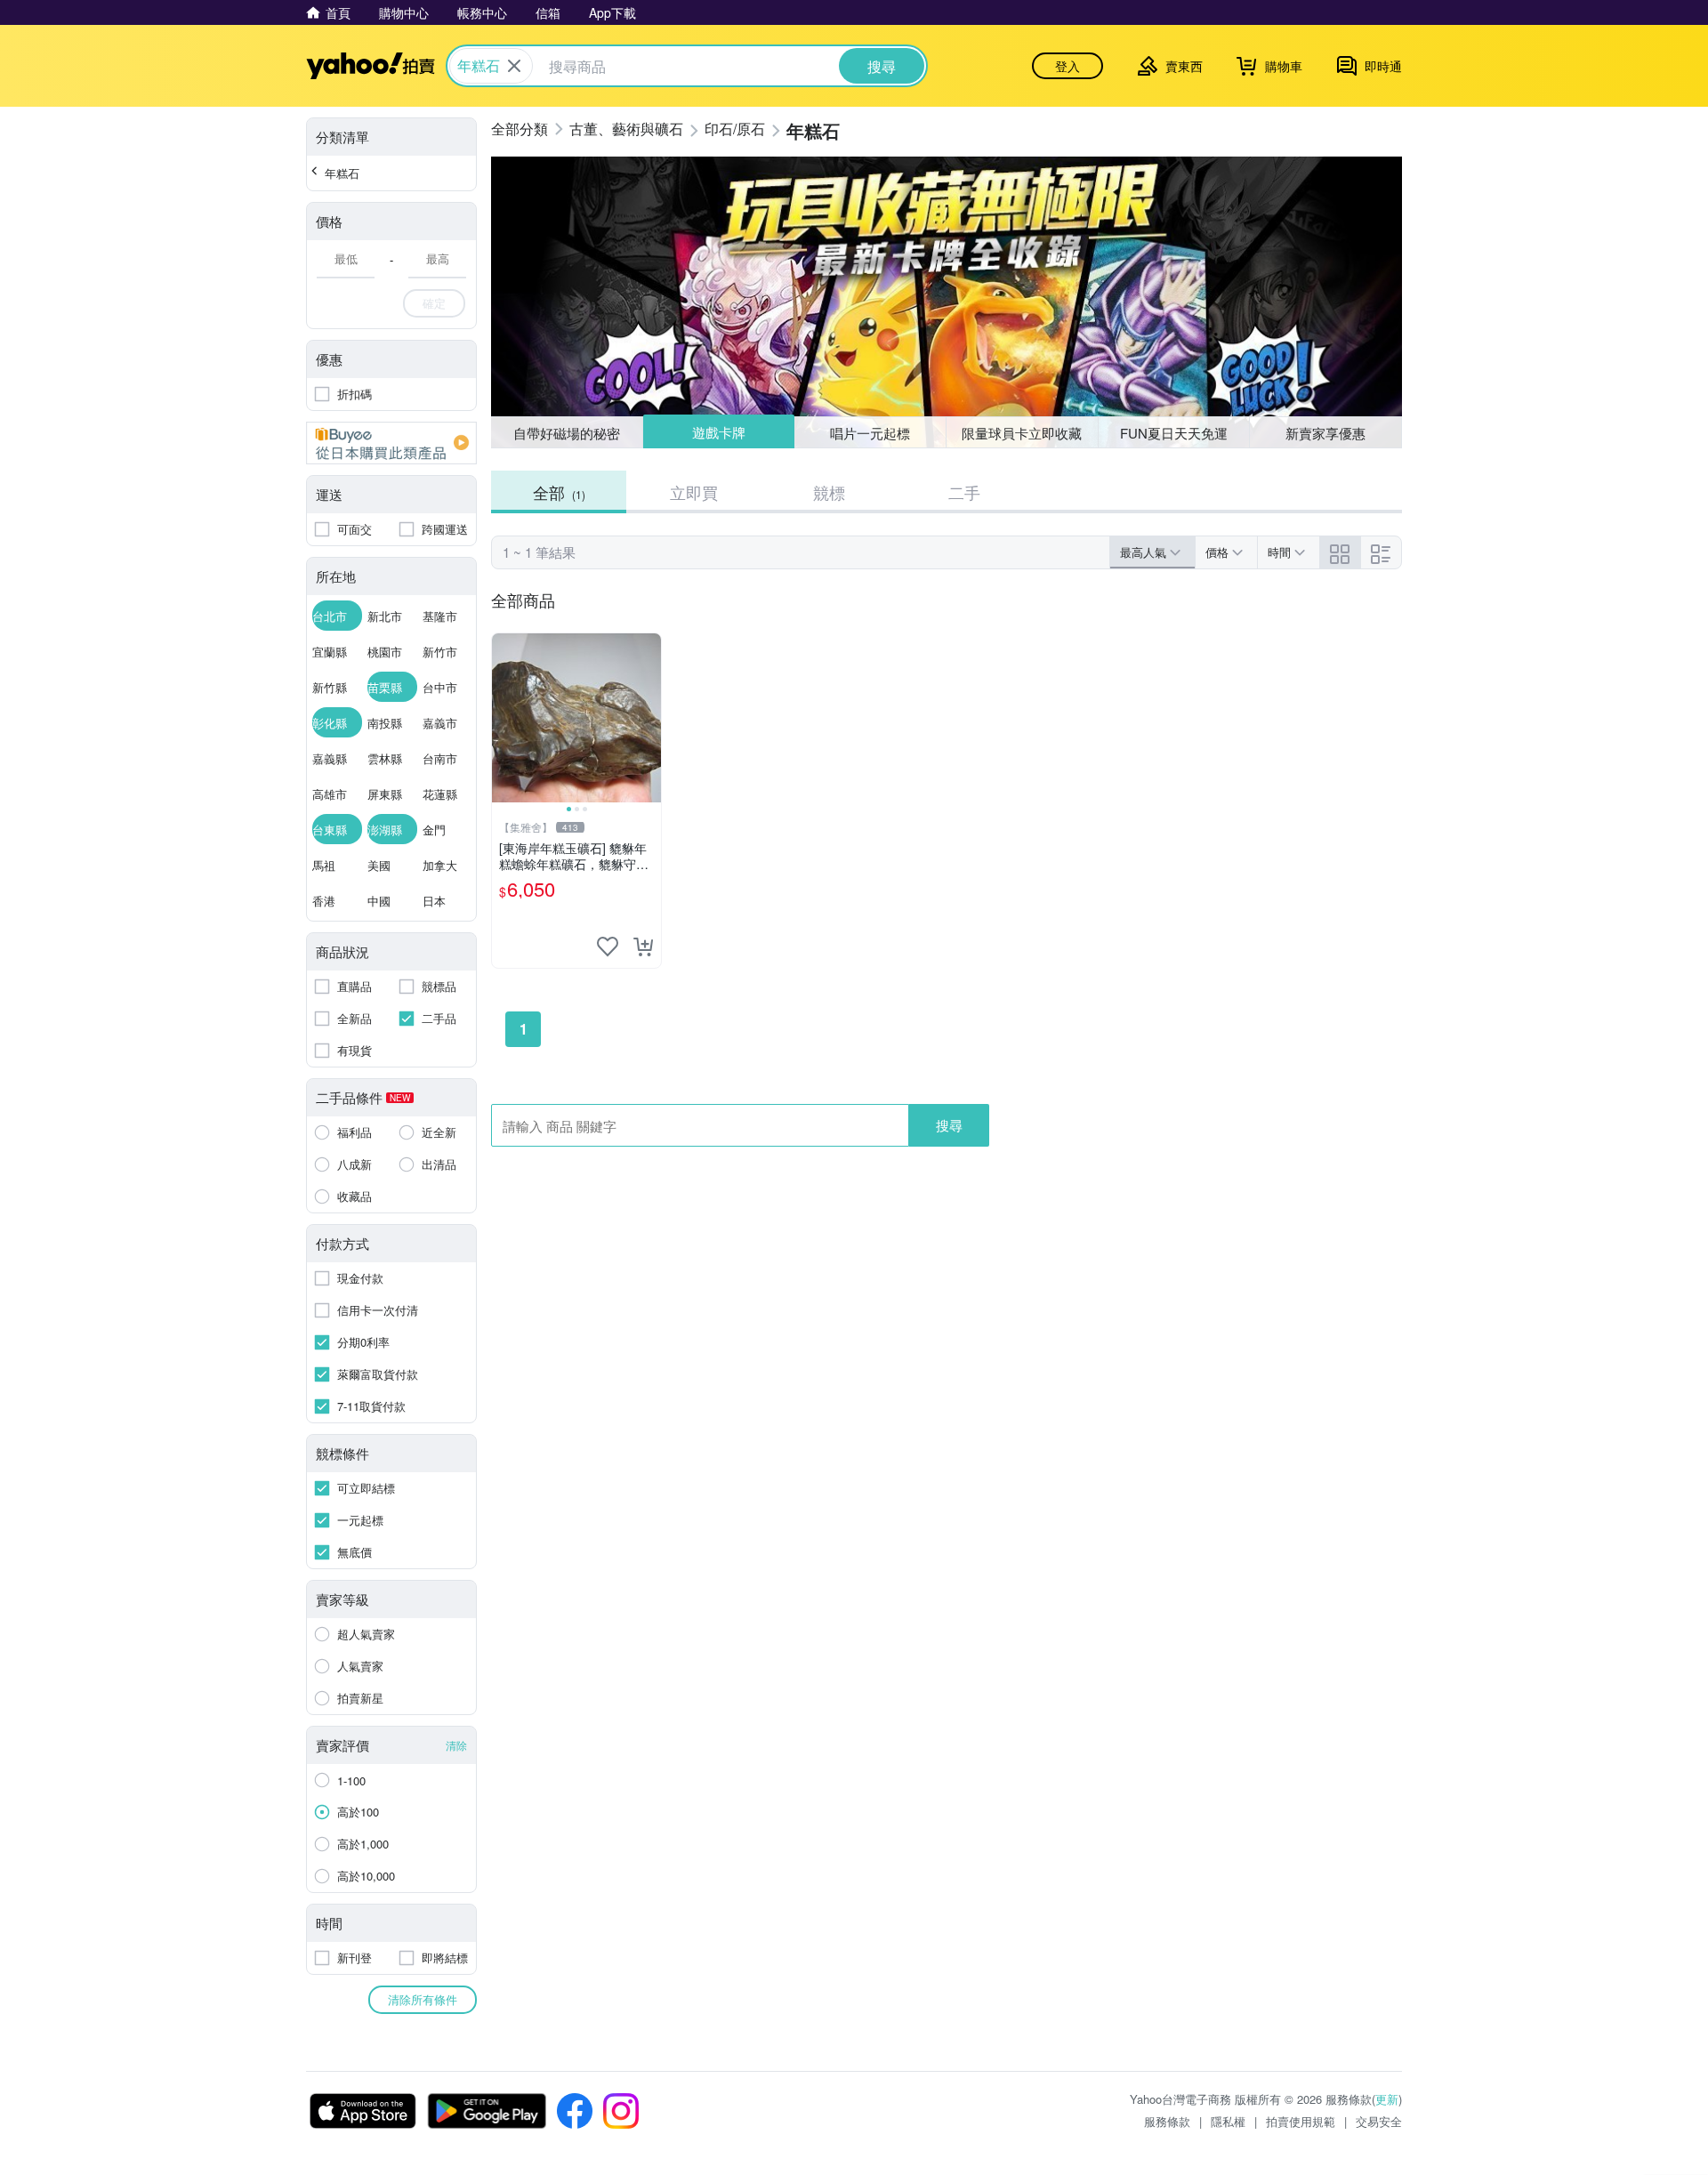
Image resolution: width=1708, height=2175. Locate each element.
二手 (964, 492)
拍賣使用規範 (1301, 2121)
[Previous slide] (504, 718)
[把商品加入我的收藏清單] (608, 947)
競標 (829, 492)
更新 (1387, 2099)
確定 (434, 303)
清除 (456, 1745)
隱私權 (1228, 2121)
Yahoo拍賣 (371, 66)
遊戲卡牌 (718, 433)
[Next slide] (649, 718)
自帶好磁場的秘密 (567, 433)
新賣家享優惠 (1325, 433)
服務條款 (1167, 2121)
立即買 (694, 492)
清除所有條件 (423, 1999)
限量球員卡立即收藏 (1022, 433)
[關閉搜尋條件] (514, 66)
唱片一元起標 (871, 432)
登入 (1067, 66)
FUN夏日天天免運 (1174, 433)
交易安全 (1379, 2121)
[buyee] (391, 443)
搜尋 (949, 1125)
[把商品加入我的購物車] (643, 947)
